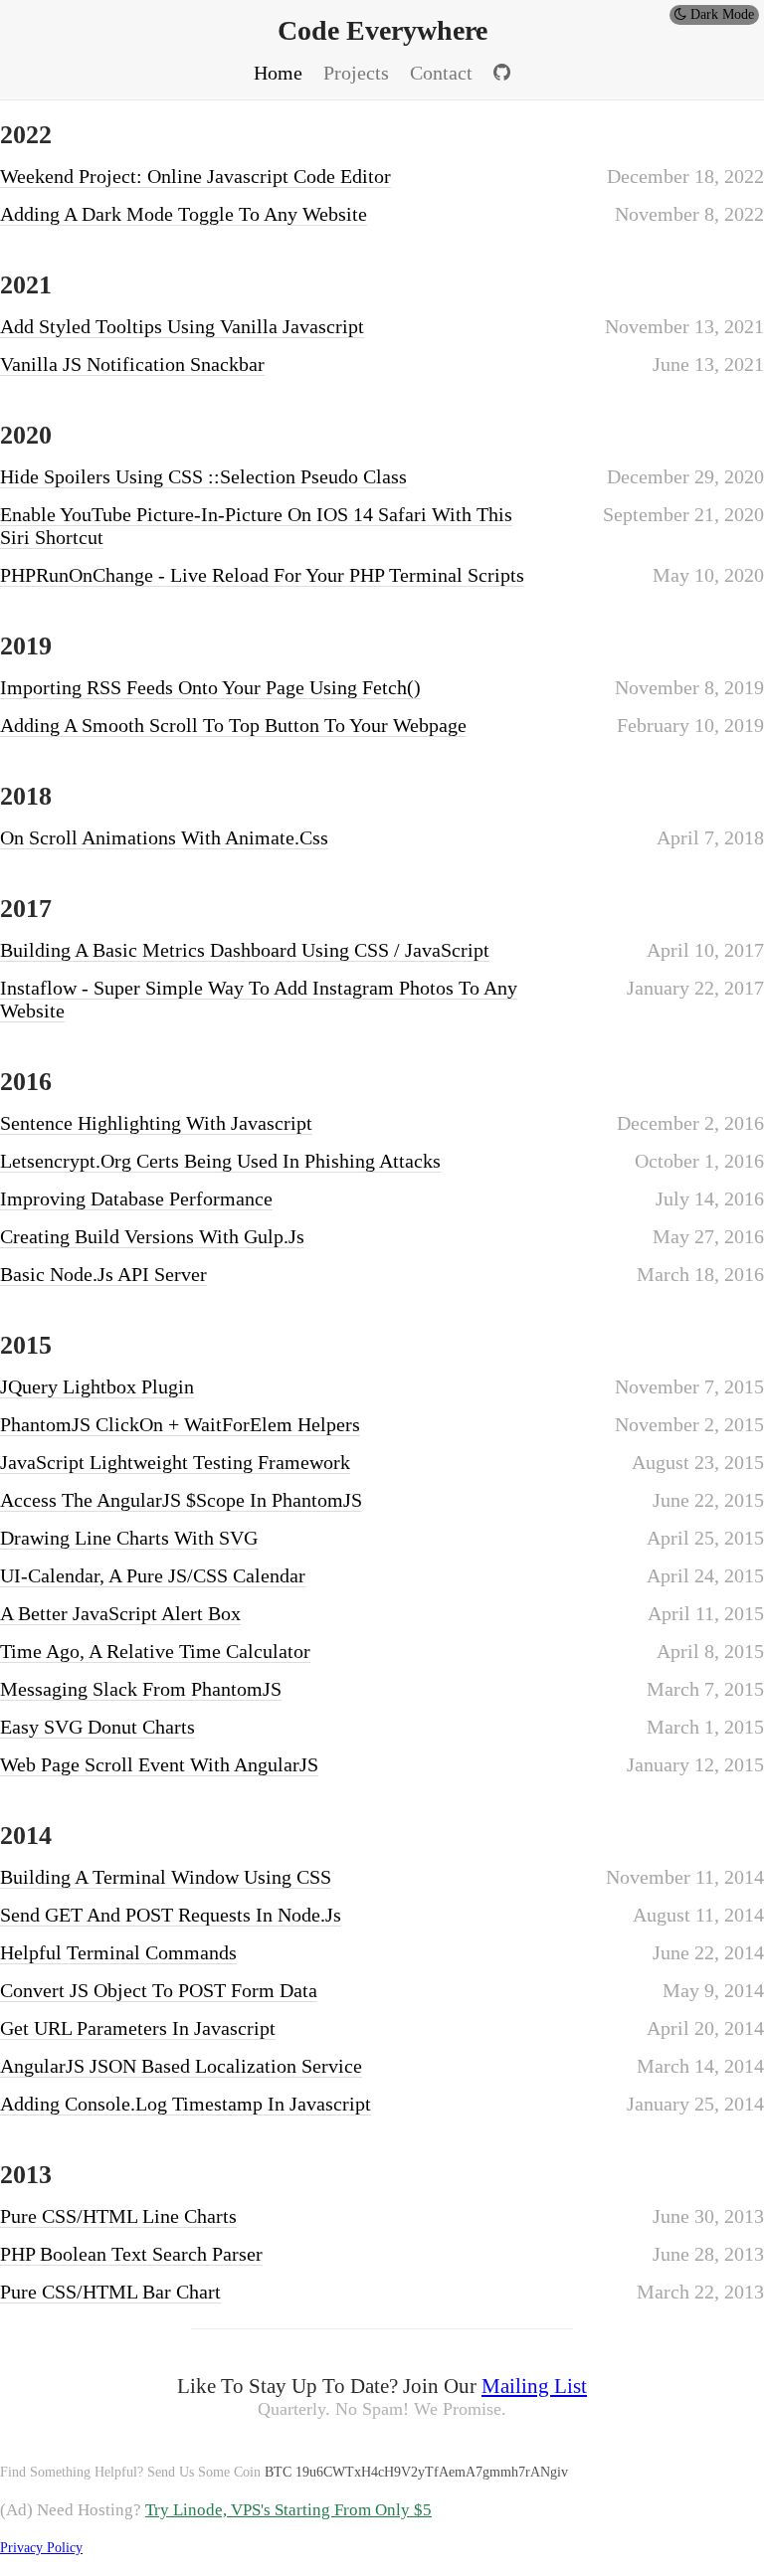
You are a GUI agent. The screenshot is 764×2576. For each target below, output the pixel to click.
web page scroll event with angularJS (159, 1764)
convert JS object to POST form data (159, 1990)
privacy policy (41, 2548)
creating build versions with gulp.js (152, 1236)
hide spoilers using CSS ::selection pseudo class (203, 476)
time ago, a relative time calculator (155, 1651)
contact (441, 73)
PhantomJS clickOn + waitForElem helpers (180, 1424)
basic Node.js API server (103, 1274)
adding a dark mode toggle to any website (184, 214)
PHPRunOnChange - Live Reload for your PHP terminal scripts (262, 575)
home (278, 73)
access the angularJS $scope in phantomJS (181, 1500)
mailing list (534, 2386)
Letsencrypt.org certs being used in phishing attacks (220, 1161)
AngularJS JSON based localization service (181, 2066)
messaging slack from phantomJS (141, 1689)
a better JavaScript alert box (120, 1613)
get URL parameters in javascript (138, 2028)
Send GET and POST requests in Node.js (171, 1915)
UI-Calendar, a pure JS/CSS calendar (153, 1575)
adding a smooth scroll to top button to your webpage (233, 725)
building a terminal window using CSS (166, 1877)
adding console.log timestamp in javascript (186, 2104)
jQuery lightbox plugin (97, 1386)
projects (356, 73)
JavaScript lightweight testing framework (175, 1462)
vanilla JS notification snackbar (132, 364)
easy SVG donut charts (97, 1727)
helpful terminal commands (118, 1952)
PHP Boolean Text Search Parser (131, 2254)
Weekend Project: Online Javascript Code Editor (195, 176)
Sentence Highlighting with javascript (156, 1123)
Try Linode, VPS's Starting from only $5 (288, 2510)
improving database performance (136, 1198)
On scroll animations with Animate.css (164, 837)
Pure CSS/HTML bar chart (110, 2292)
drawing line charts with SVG (129, 1538)
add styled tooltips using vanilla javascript (182, 326)
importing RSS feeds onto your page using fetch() (210, 687)
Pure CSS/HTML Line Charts (118, 2216)
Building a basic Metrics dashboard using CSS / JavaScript (245, 950)
